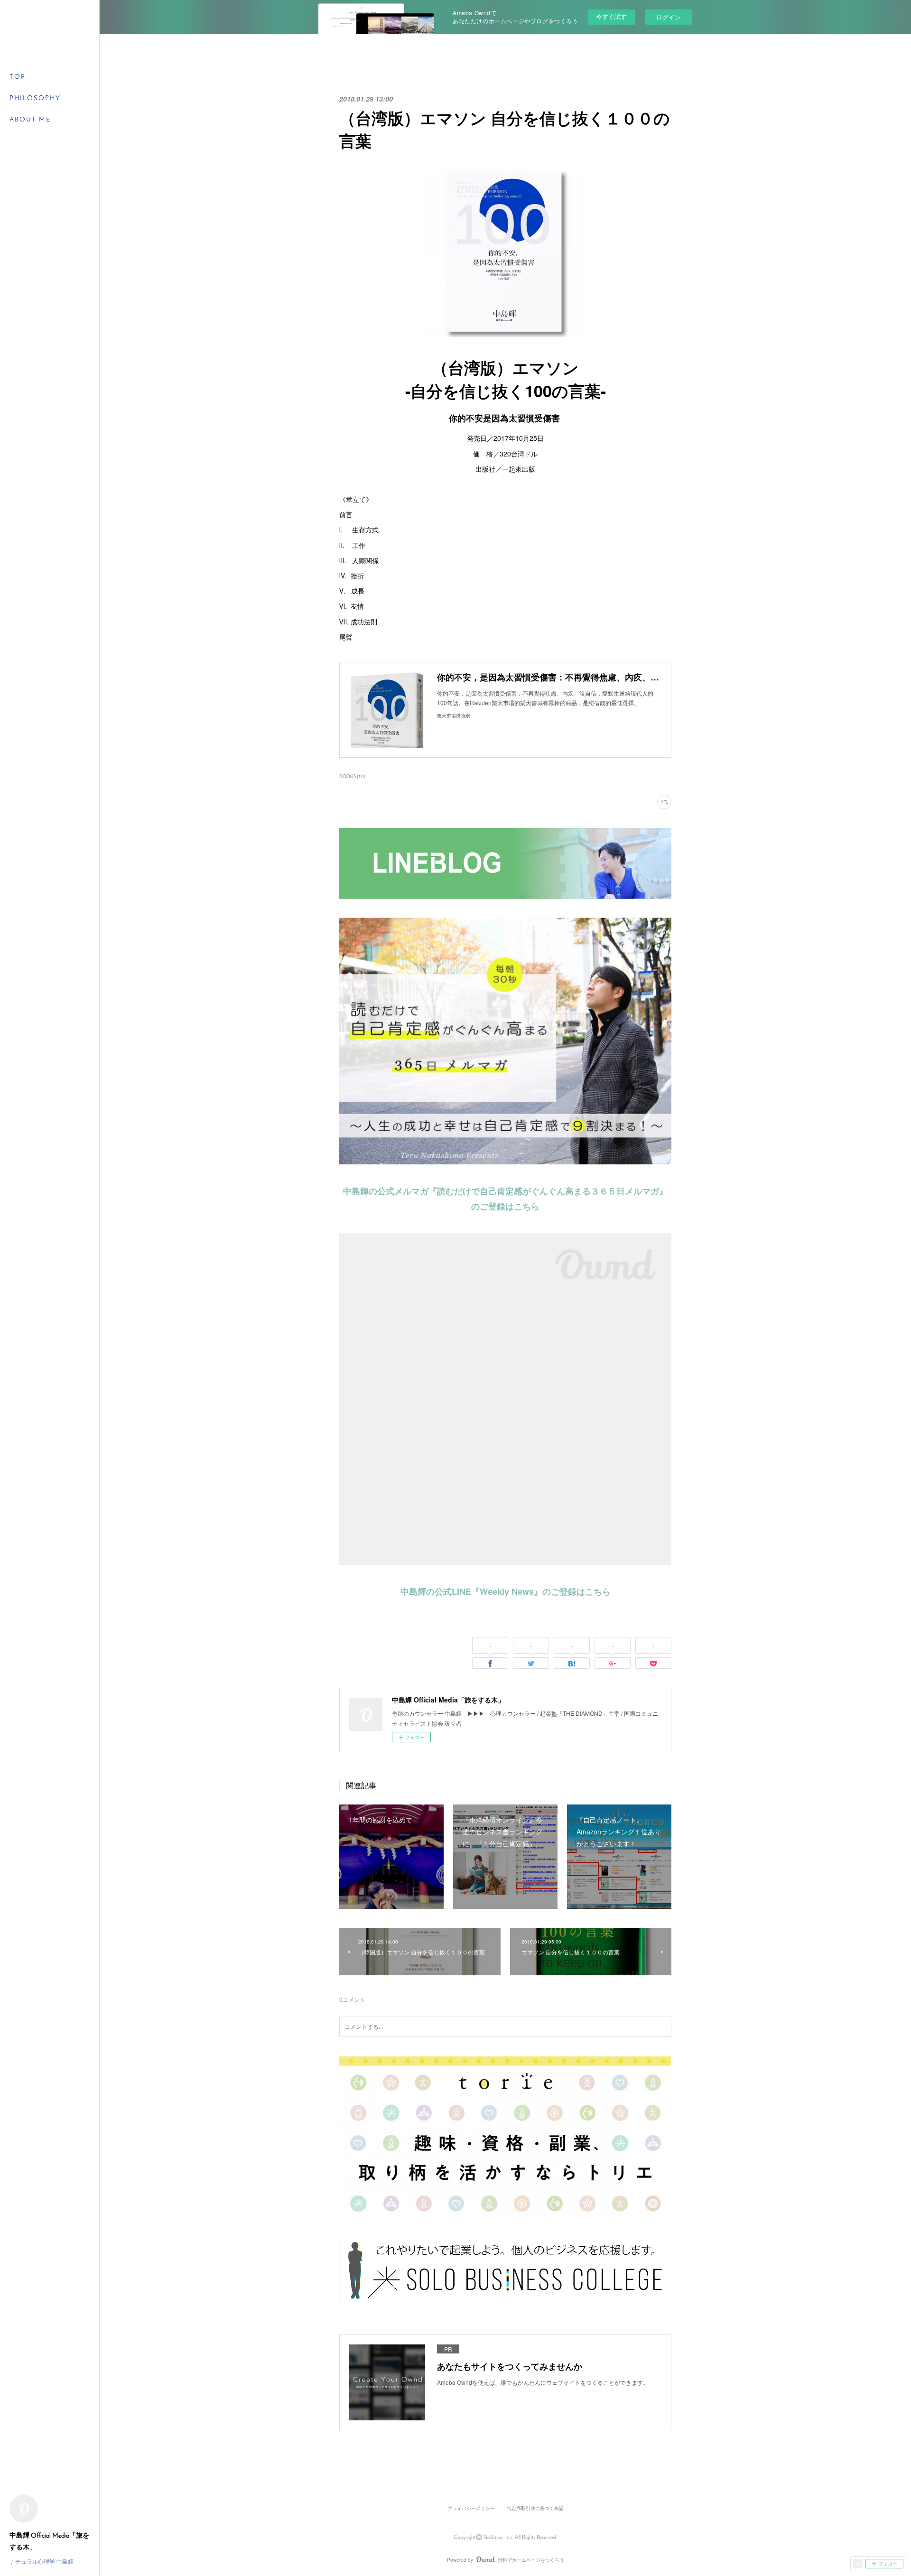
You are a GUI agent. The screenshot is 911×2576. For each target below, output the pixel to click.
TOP (18, 77)
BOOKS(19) (352, 776)
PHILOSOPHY (35, 98)
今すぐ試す (611, 16)
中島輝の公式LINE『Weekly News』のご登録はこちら (506, 1591)
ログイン (669, 17)
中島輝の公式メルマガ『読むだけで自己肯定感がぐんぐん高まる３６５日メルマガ (501, 1191)
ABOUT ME (30, 120)
